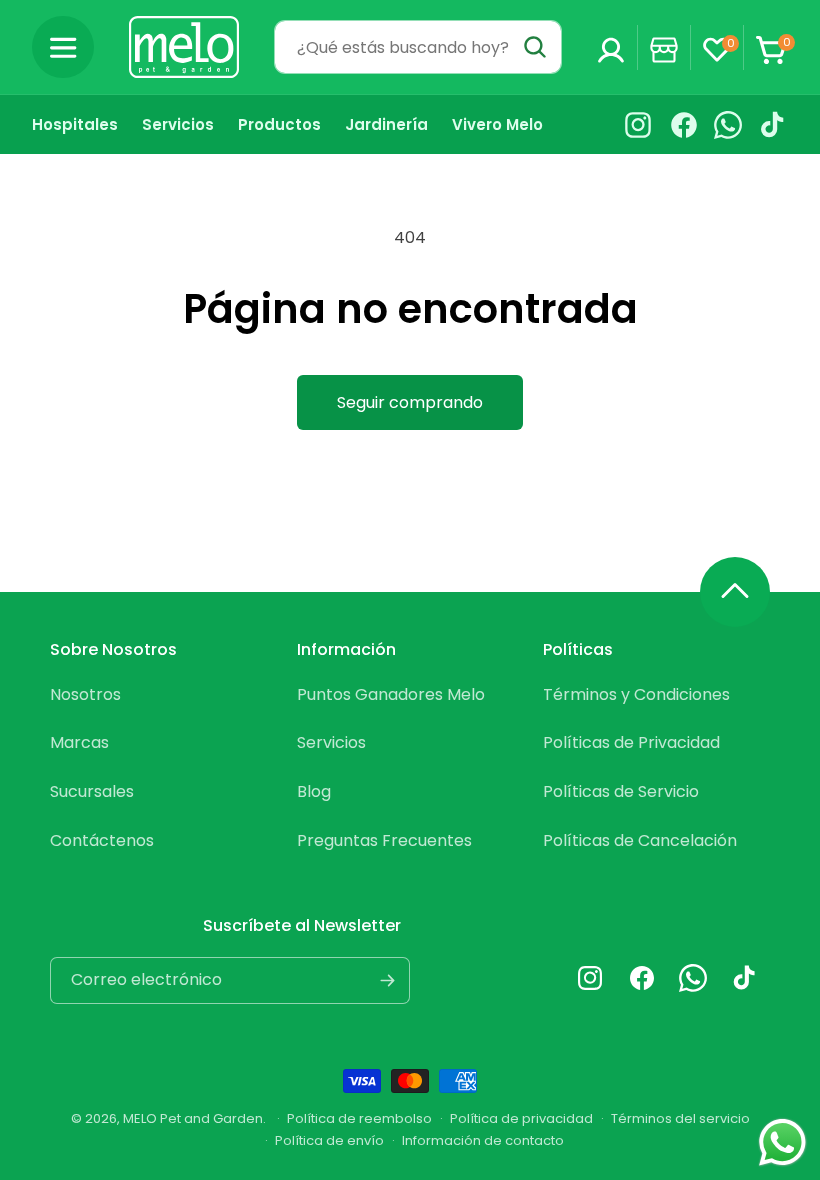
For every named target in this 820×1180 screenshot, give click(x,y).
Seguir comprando (410, 402)
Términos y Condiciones (636, 694)
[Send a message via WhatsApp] (782, 1142)
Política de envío (329, 1140)
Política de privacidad (521, 1118)
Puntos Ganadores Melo (391, 694)
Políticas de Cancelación (640, 840)
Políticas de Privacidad (631, 742)
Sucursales (92, 791)
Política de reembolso (359, 1118)
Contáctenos (102, 840)
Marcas (79, 742)
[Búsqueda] (535, 47)
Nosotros (85, 694)
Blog (314, 791)
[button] (63, 47)
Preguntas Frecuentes (384, 840)
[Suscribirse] (387, 980)
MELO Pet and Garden (193, 1118)
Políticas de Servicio (621, 791)
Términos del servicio (680, 1118)
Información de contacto (483, 1140)
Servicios (331, 742)
